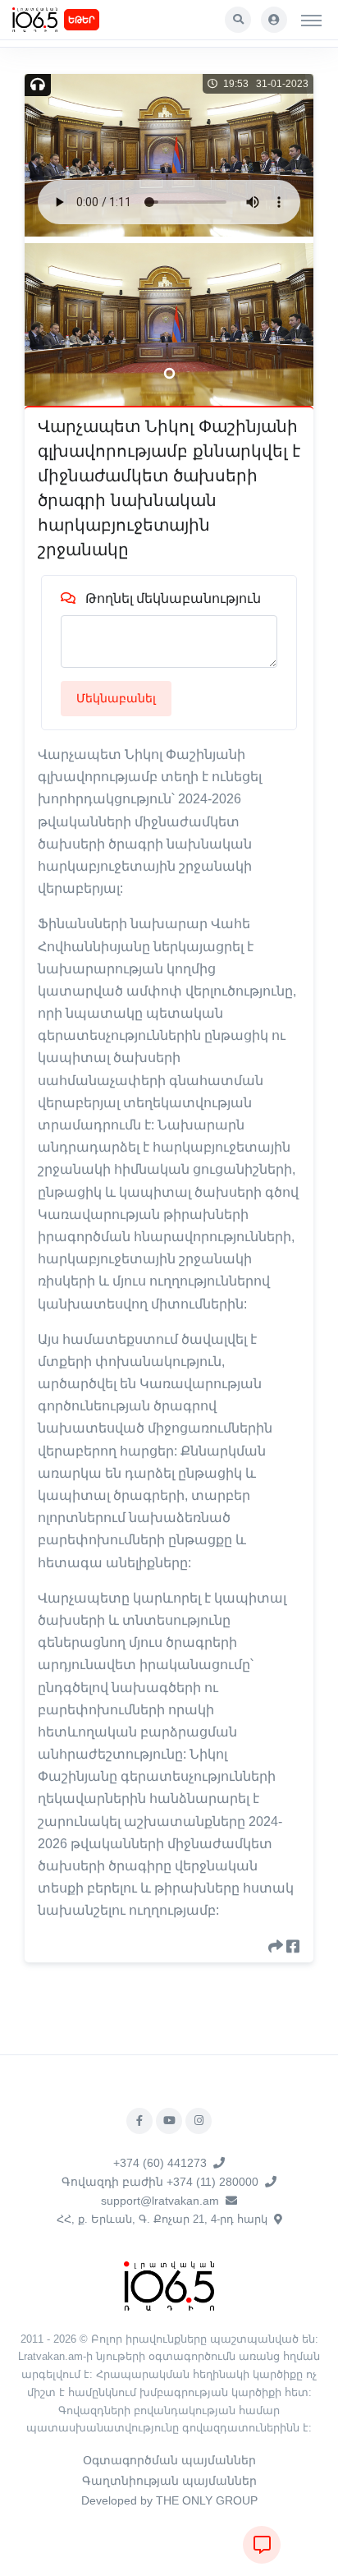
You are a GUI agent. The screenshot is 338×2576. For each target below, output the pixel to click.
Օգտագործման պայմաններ (169, 2460)
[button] (238, 20)
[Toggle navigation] (311, 20)
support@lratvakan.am (160, 2201)
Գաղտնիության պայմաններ (169, 2481)
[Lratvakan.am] (169, 2285)
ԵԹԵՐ (82, 20)
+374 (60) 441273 (160, 2163)
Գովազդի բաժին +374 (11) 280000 (160, 2182)
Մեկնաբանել (116, 698)
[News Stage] (35, 20)
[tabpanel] (169, 324)
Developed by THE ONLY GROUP (169, 2500)
